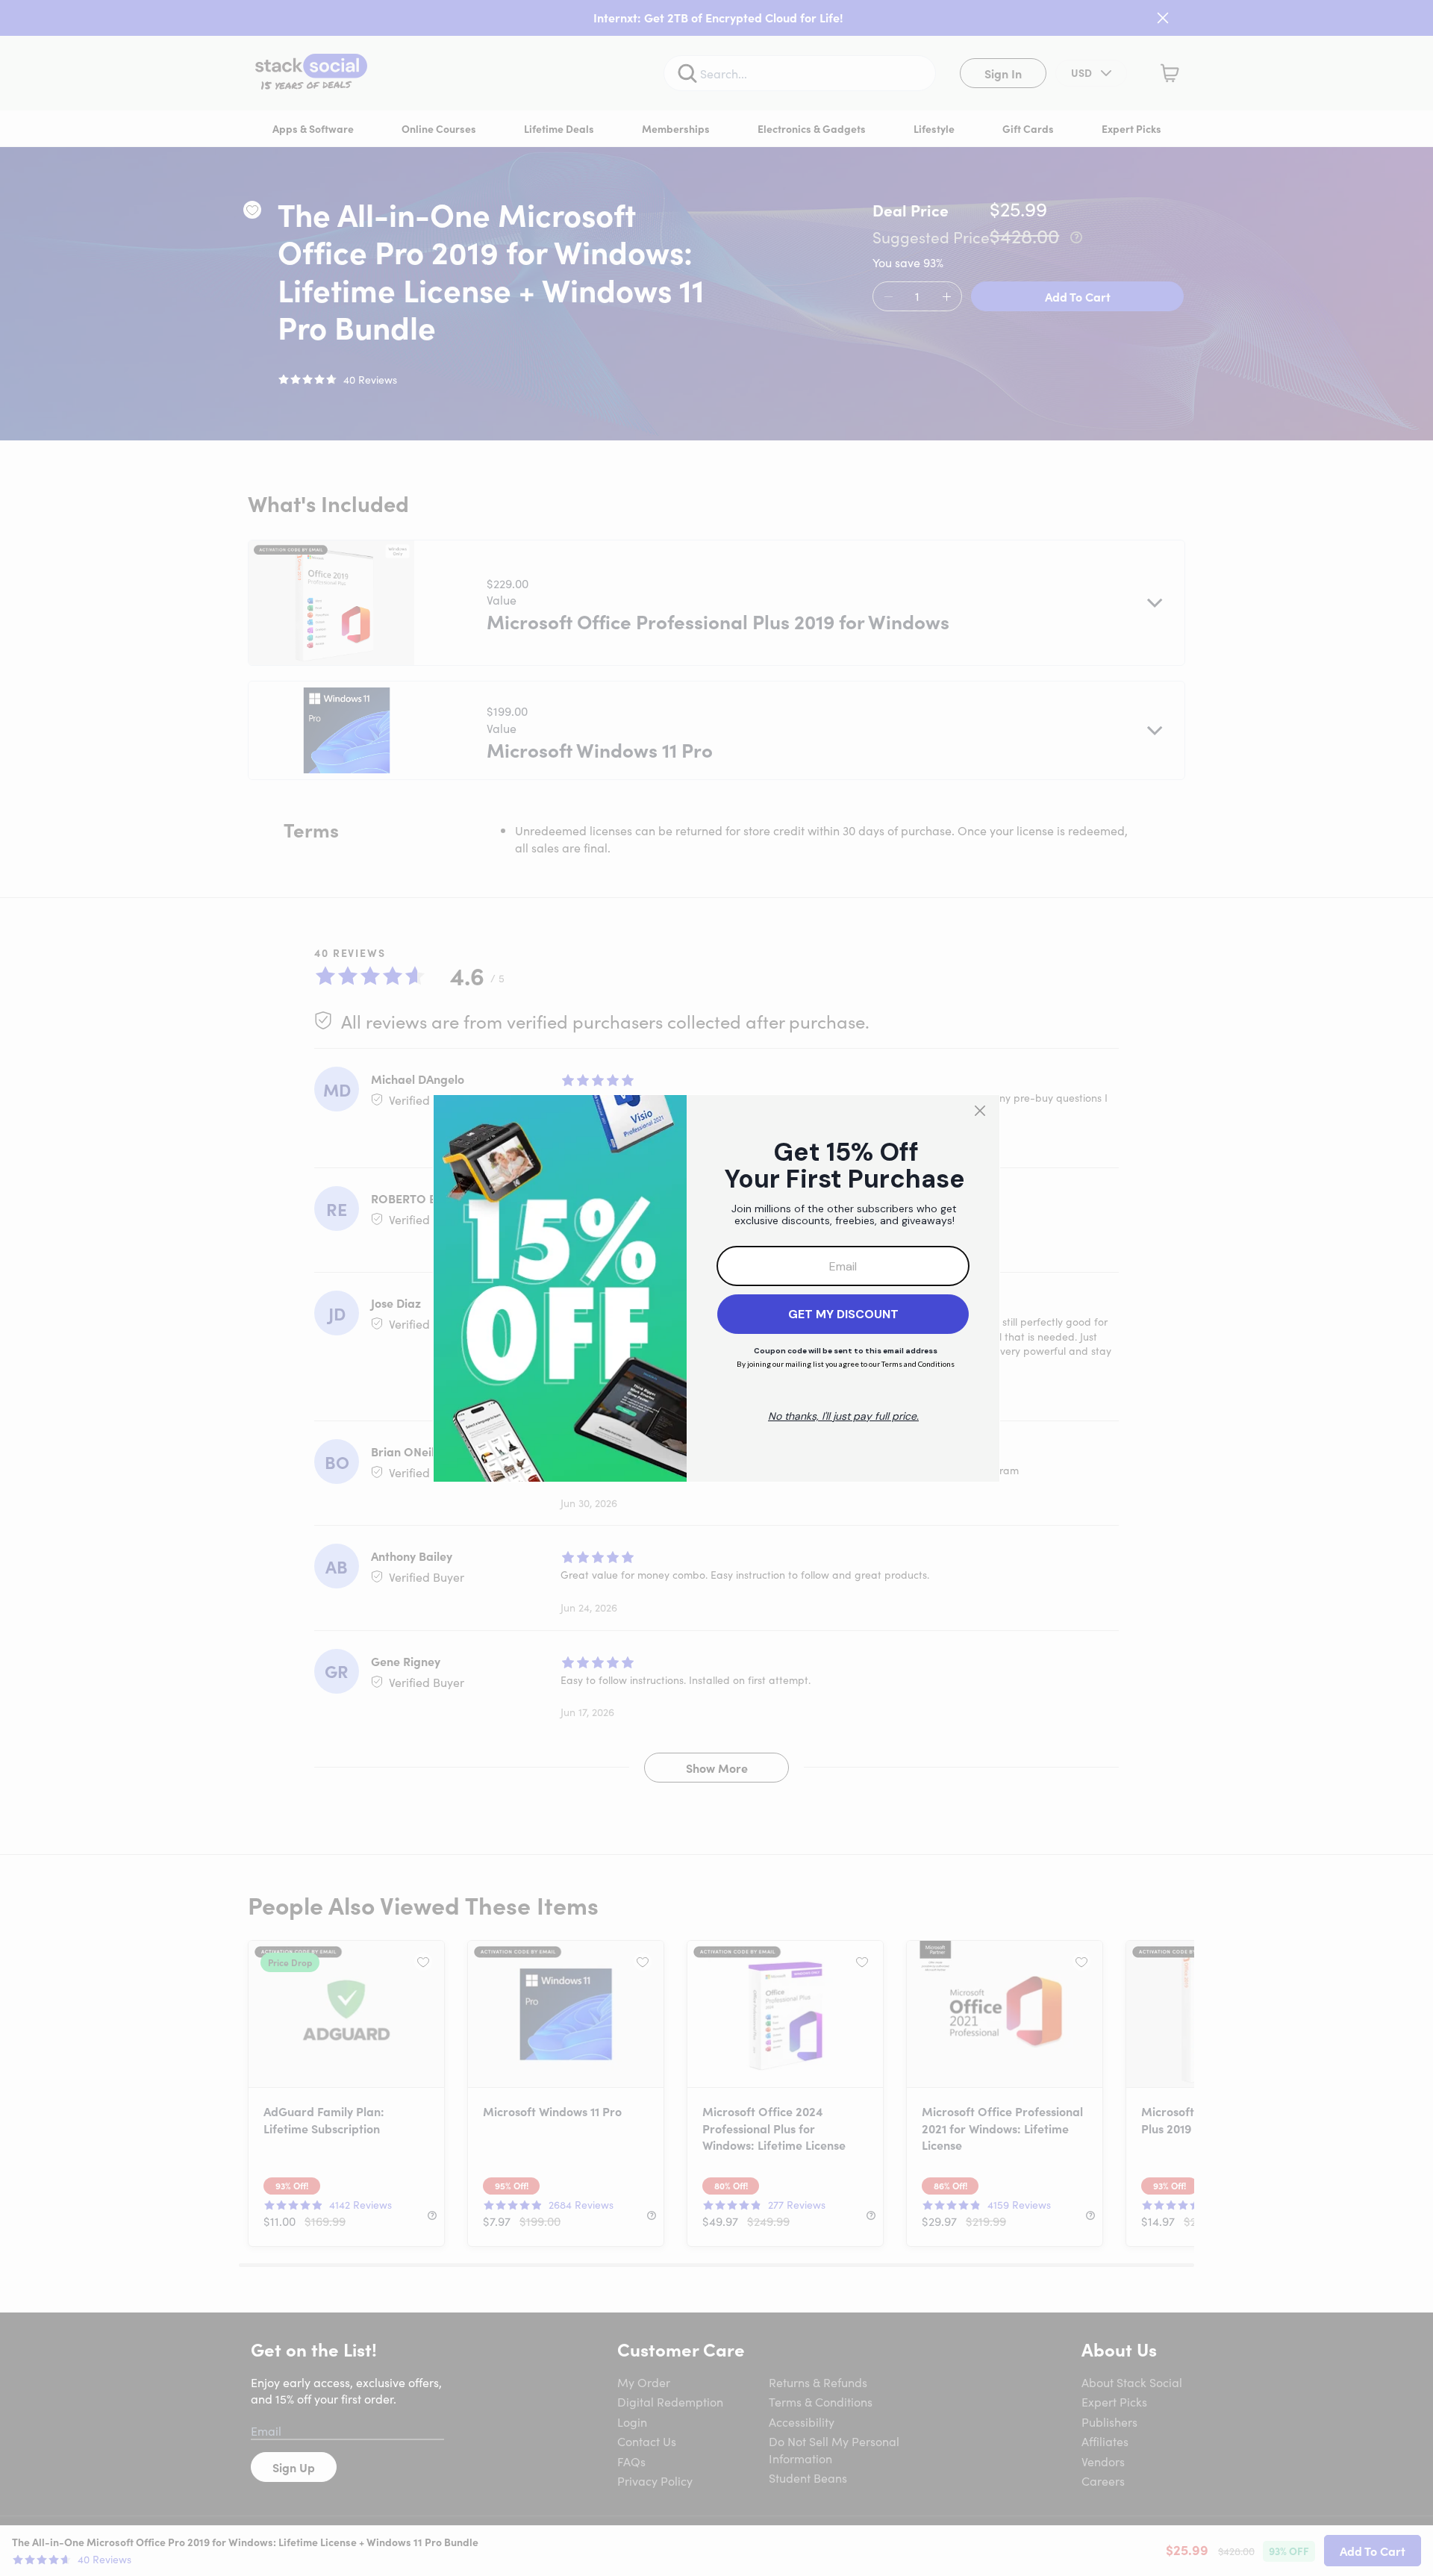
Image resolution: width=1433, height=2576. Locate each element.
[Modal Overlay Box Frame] (716, 1288)
